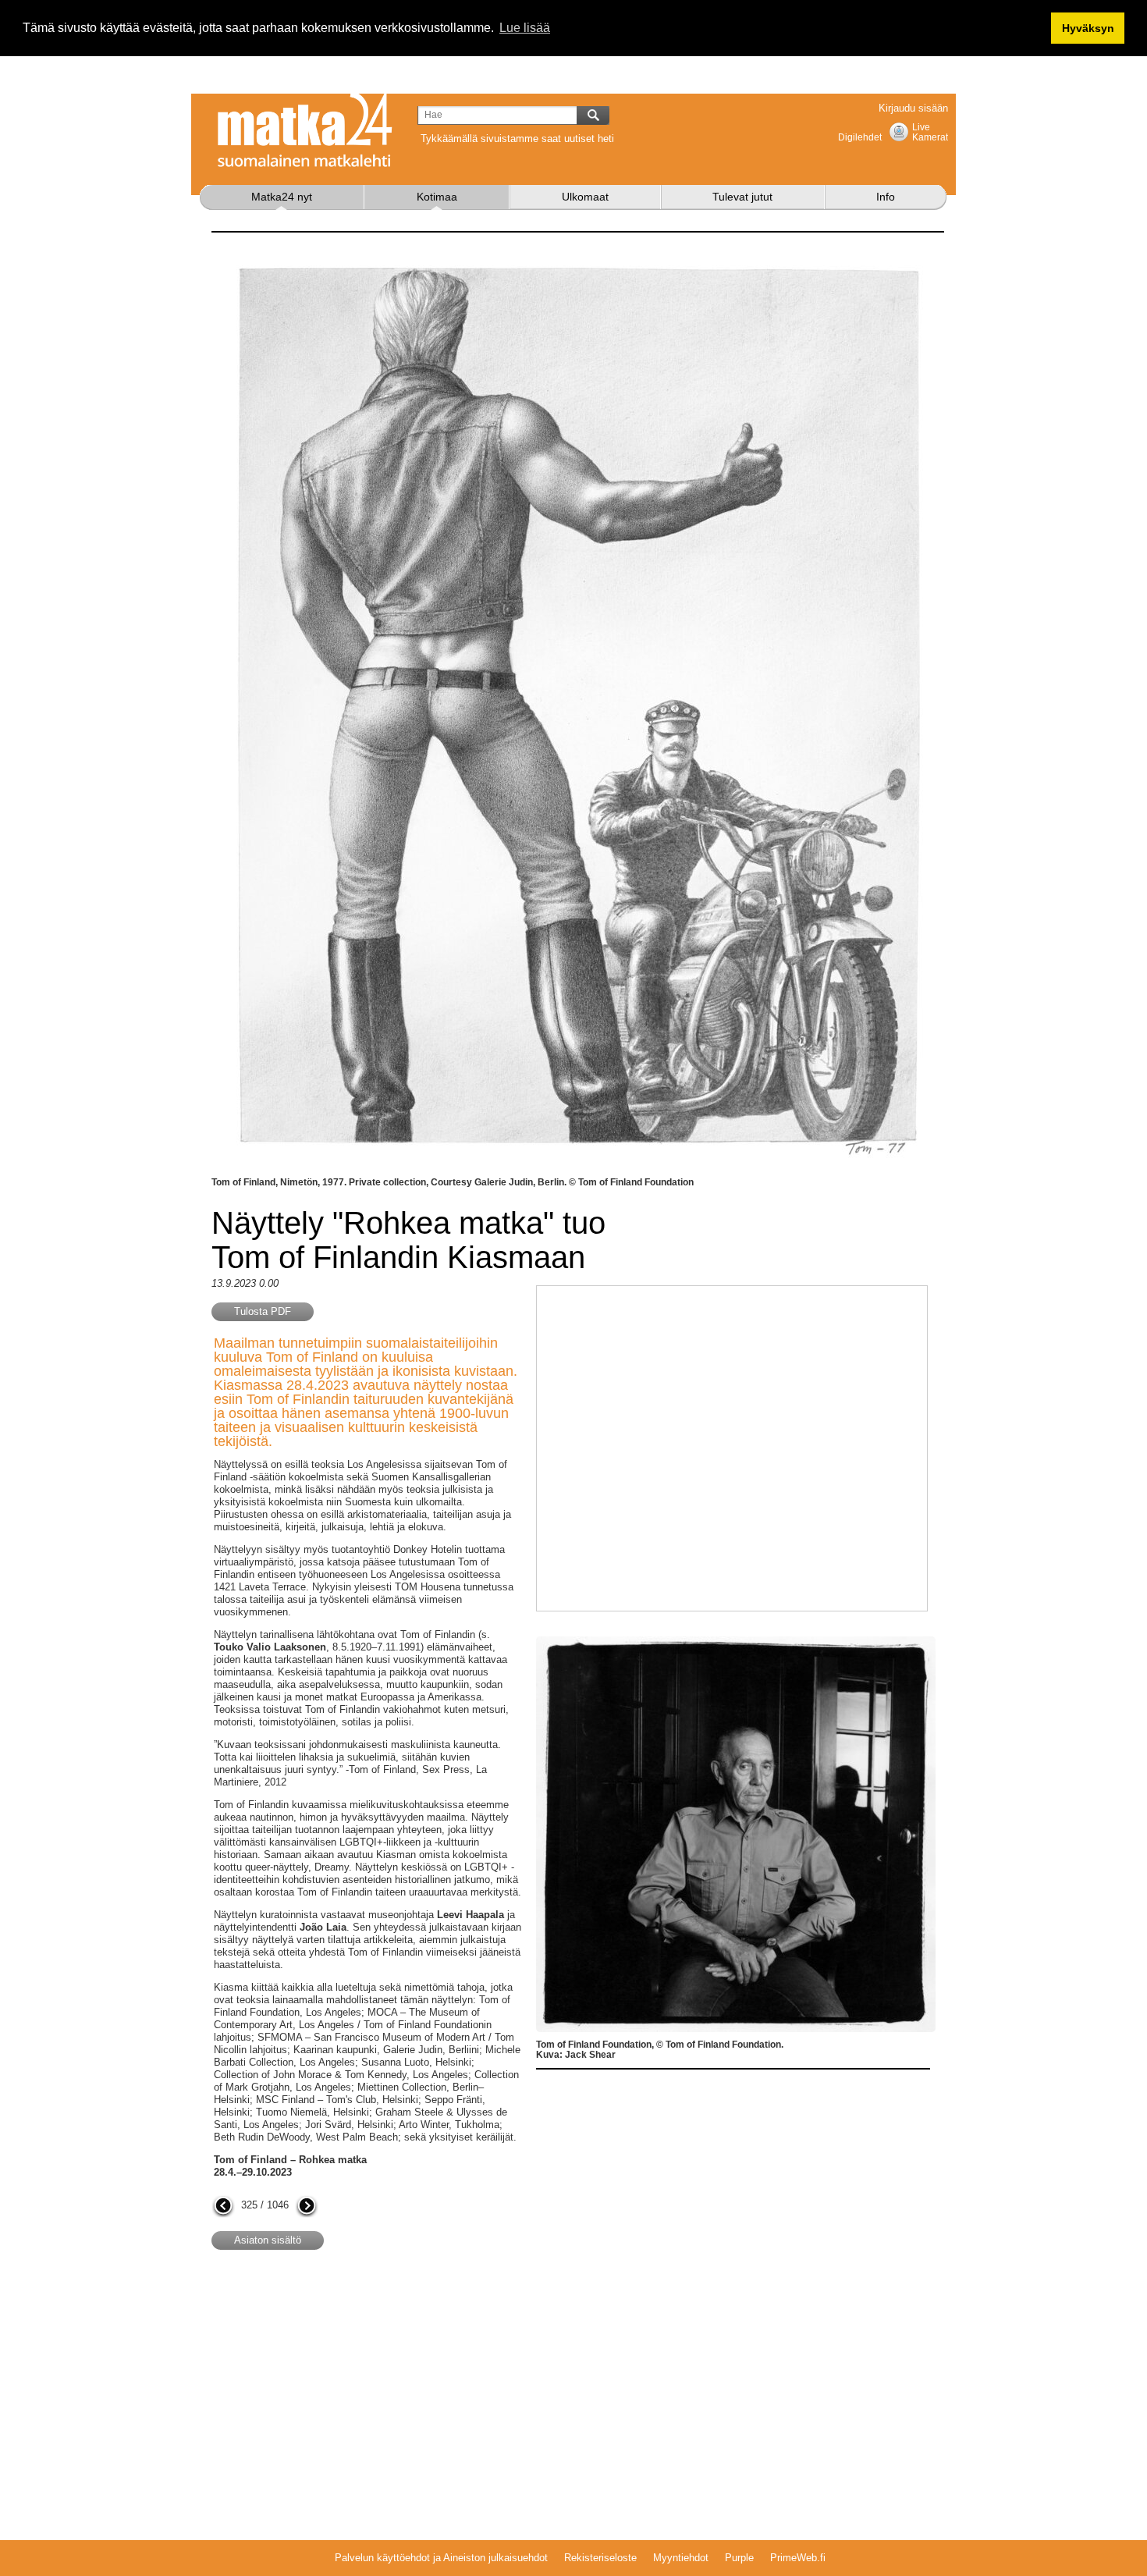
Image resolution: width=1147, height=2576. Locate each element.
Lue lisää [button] (525, 28)
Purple (739, 2558)
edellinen (223, 2207)
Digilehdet (860, 137)
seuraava (307, 2207)
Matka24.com (305, 130)
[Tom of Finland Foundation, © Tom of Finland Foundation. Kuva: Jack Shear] (736, 1642)
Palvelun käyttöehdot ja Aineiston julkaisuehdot (441, 2558)
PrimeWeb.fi (798, 2558)
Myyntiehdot (681, 2558)
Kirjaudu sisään (913, 108)
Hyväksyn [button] (1088, 28)
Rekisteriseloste (600, 2558)
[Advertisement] (343, 2387)
